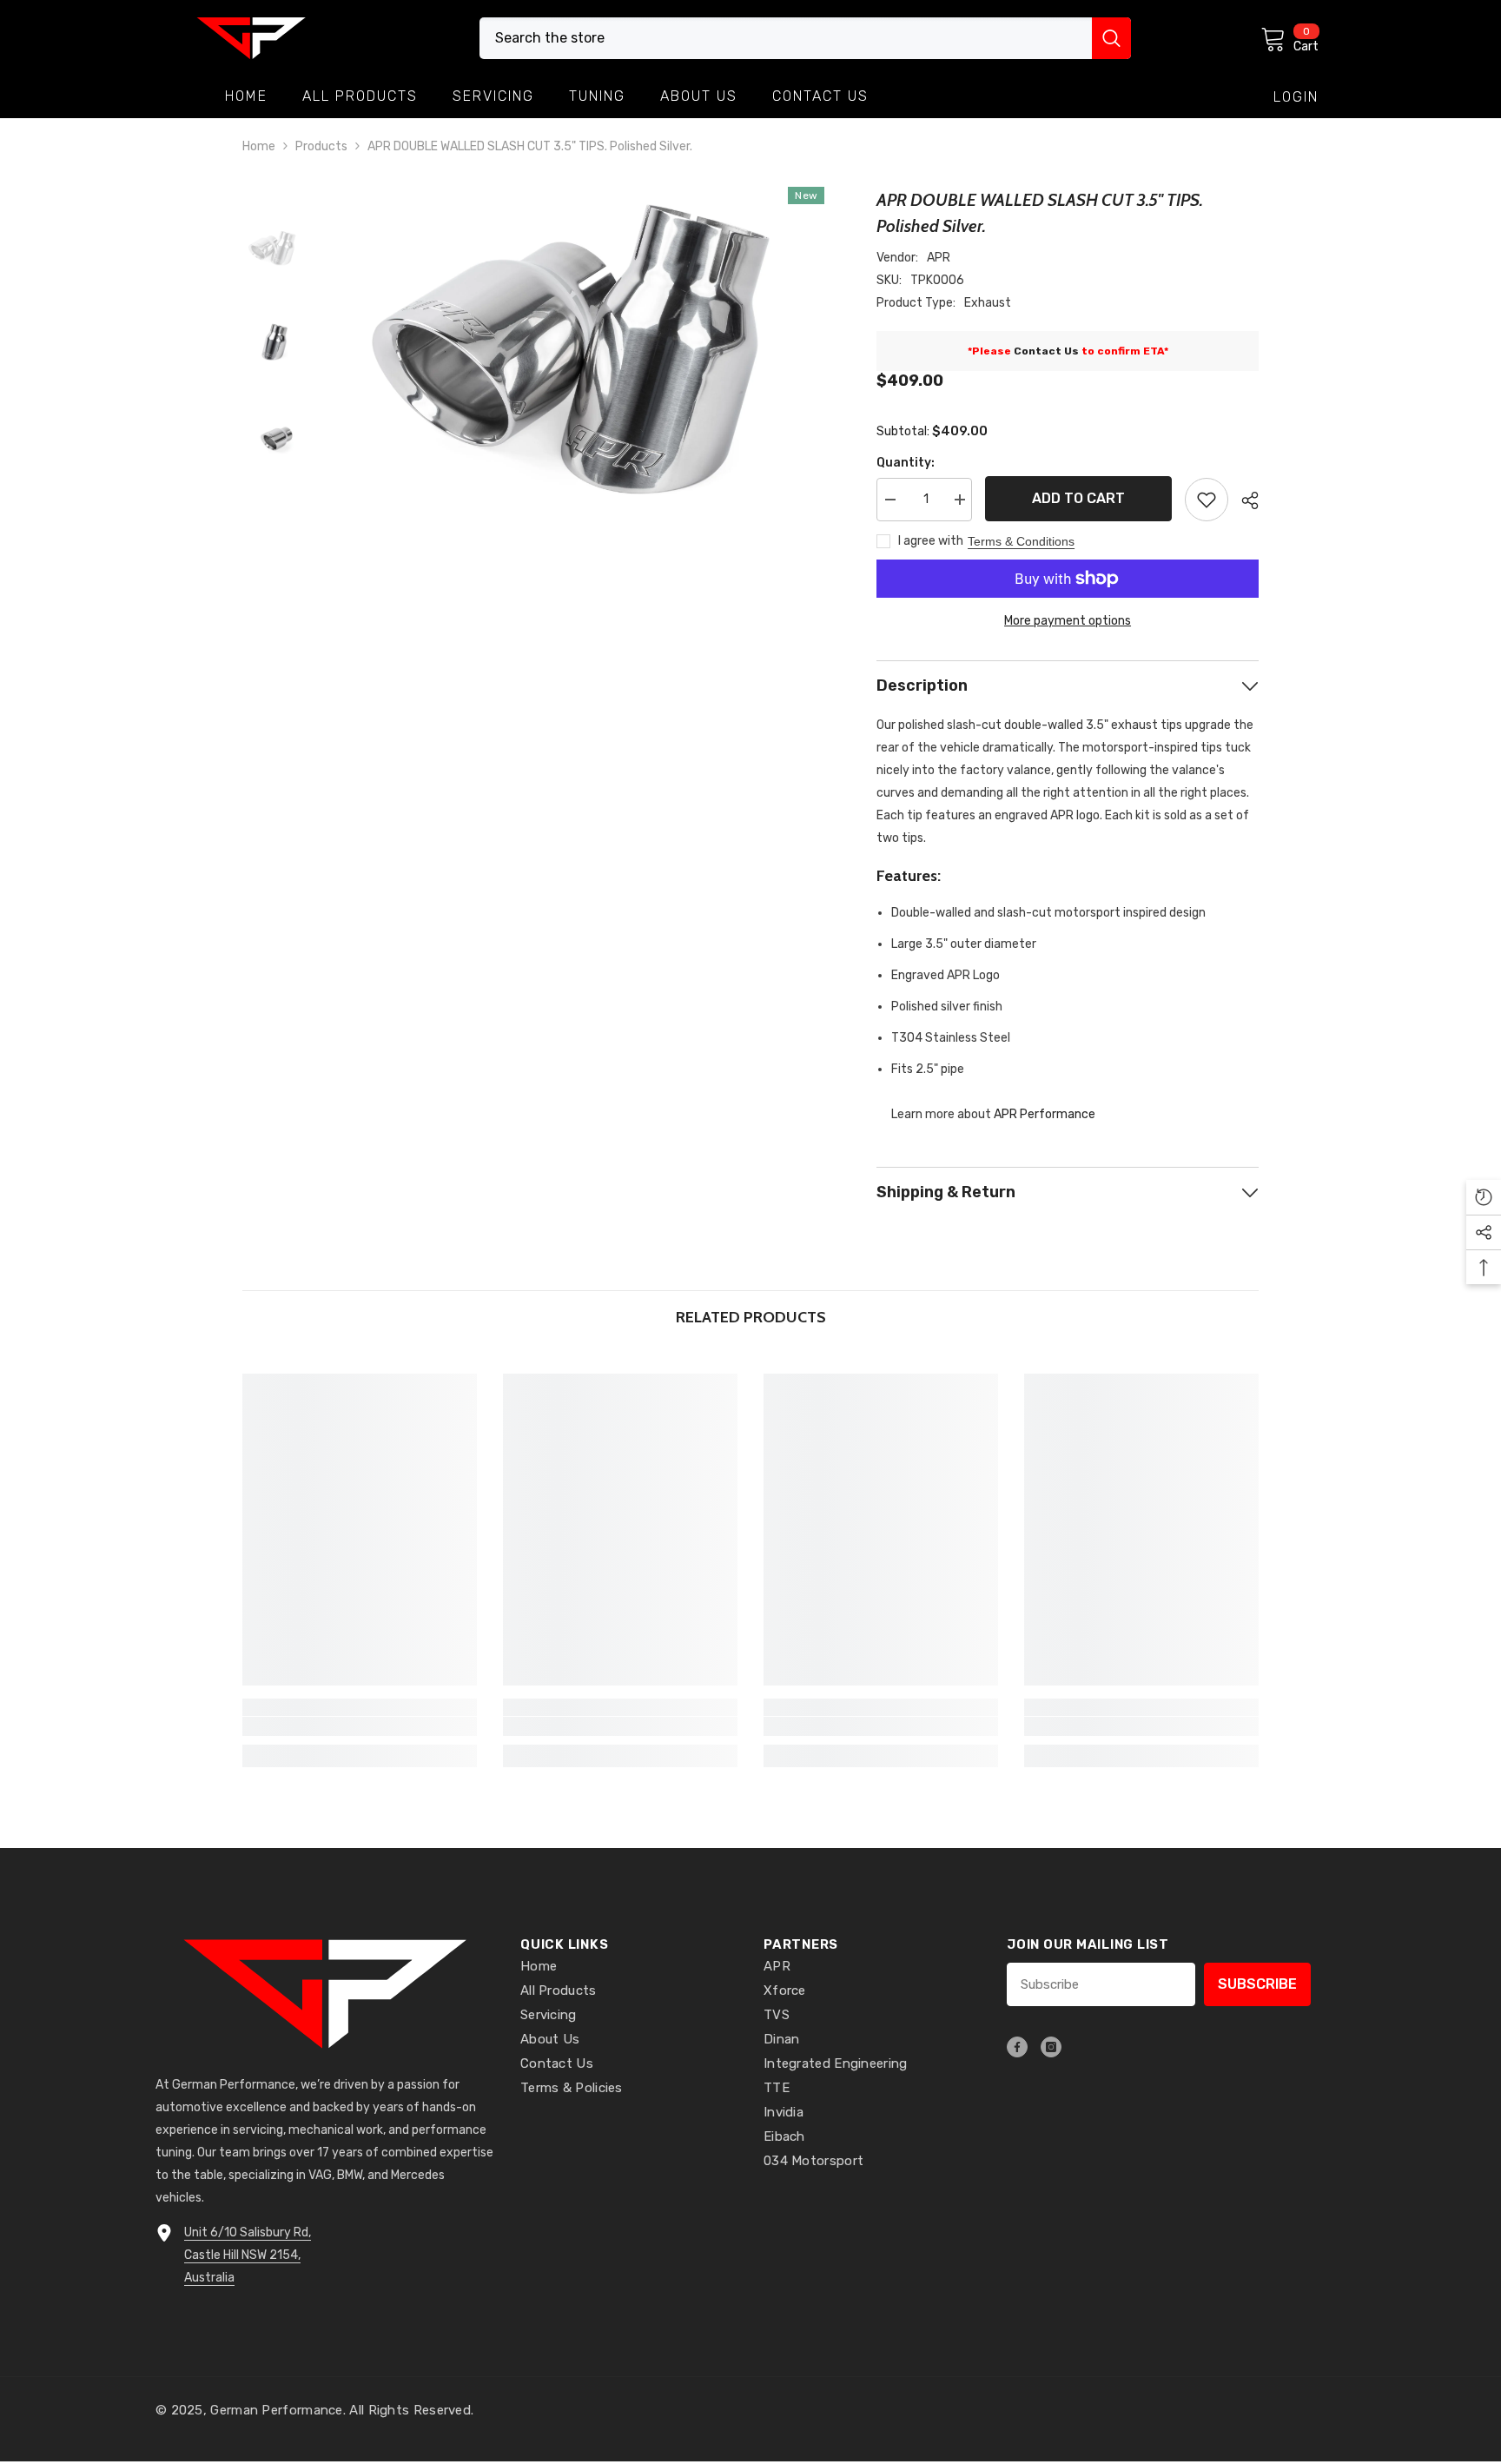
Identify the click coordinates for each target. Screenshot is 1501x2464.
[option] (577, 352)
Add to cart (1078, 498)
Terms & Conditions (1021, 541)
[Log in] (1296, 97)
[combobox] (786, 38)
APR (939, 258)
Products (321, 146)
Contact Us (1046, 351)
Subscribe (1257, 1984)
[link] (360, 1726)
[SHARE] (1243, 500)
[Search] (805, 38)
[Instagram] (1051, 2047)
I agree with (931, 541)
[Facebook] (1017, 2047)
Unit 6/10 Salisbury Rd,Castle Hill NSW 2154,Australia (248, 2255)
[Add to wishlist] (1207, 500)
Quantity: (906, 463)
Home (259, 146)
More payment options (1068, 621)
